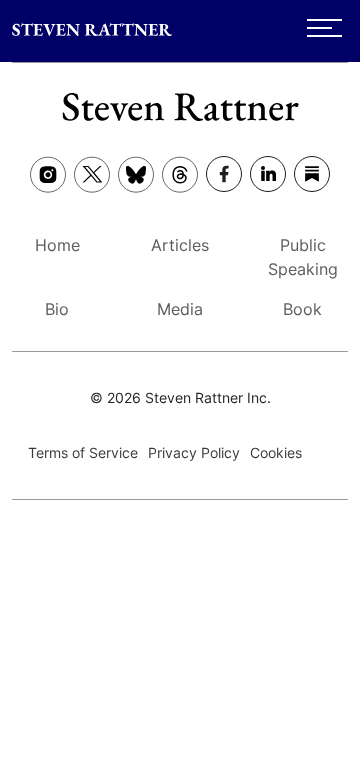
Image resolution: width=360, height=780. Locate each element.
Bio (57, 309)
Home (57, 245)
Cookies (276, 452)
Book (302, 309)
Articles (180, 245)
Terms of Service (83, 452)
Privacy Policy (194, 452)
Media (180, 309)
